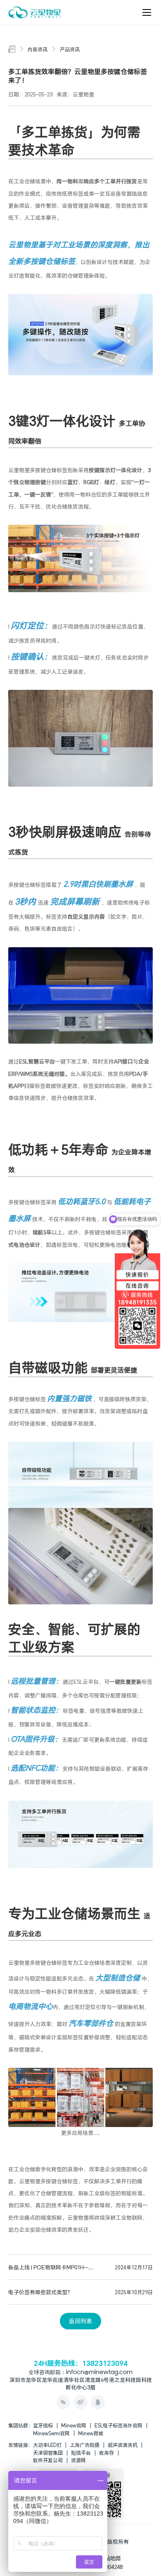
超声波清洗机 (123, 2445)
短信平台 (81, 2453)
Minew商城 (91, 2433)
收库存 (107, 2453)
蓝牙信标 (43, 2425)
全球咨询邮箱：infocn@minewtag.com (80, 2373)
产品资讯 (70, 49)
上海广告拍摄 (85, 2445)
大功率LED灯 (47, 2445)
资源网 (78, 2460)
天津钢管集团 (48, 2453)
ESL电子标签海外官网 (118, 2425)
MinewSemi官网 (51, 2433)
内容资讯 (38, 49)
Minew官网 (74, 2425)
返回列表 (80, 2321)
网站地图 (110, 2558)
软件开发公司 (48, 2460)
